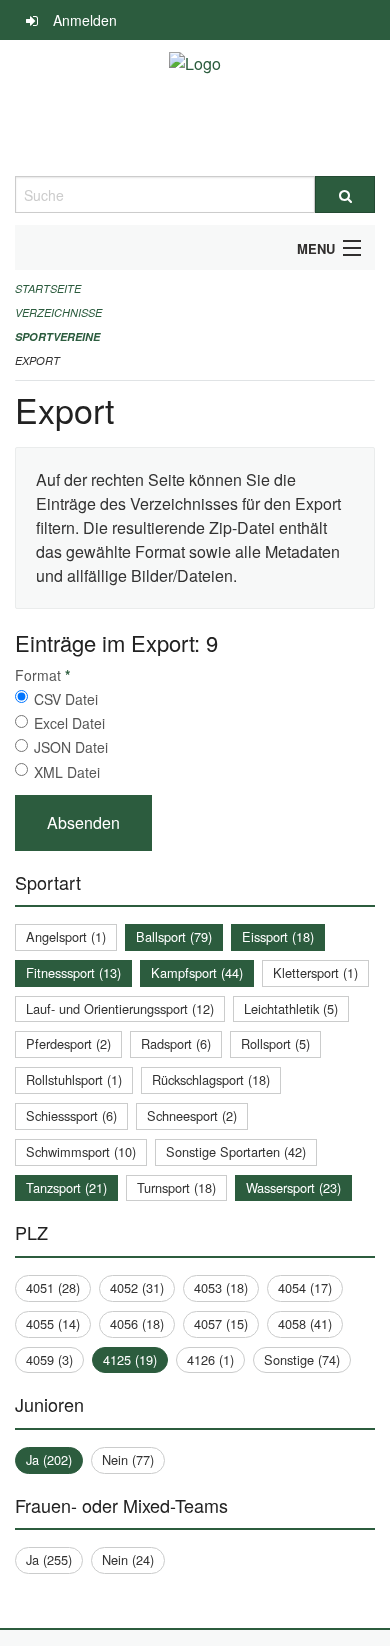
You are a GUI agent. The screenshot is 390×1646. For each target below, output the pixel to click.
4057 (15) (221, 1323)
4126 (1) (210, 1359)
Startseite (48, 288)
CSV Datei (66, 699)
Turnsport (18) (176, 1187)
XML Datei (67, 772)
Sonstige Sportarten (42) (236, 1151)
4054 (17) (305, 1287)
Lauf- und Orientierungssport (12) (120, 1008)
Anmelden (85, 20)
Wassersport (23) (293, 1187)
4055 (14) (53, 1323)
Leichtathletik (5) (291, 1008)
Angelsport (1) (66, 936)
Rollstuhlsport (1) (74, 1079)
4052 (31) (137, 1287)
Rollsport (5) (275, 1043)
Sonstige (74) (302, 1359)
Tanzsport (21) (66, 1187)
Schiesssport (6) (71, 1115)
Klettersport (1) (315, 972)
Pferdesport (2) (68, 1043)
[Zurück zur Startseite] (195, 108)
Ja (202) (49, 1459)
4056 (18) (137, 1323)
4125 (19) (130, 1359)
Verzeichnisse (58, 312)
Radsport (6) (176, 1043)
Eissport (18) (278, 936)
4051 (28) (53, 1287)
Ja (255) (49, 1559)
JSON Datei (71, 747)
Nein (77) (128, 1459)
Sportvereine (57, 336)
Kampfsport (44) (197, 972)
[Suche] (345, 194)
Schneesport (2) (192, 1115)
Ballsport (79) (174, 936)
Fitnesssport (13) (73, 972)
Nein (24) (128, 1559)
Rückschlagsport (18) (211, 1079)
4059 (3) (49, 1359)
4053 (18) (221, 1287)
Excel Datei (69, 723)
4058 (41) (305, 1323)
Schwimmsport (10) (81, 1151)
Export (37, 360)
